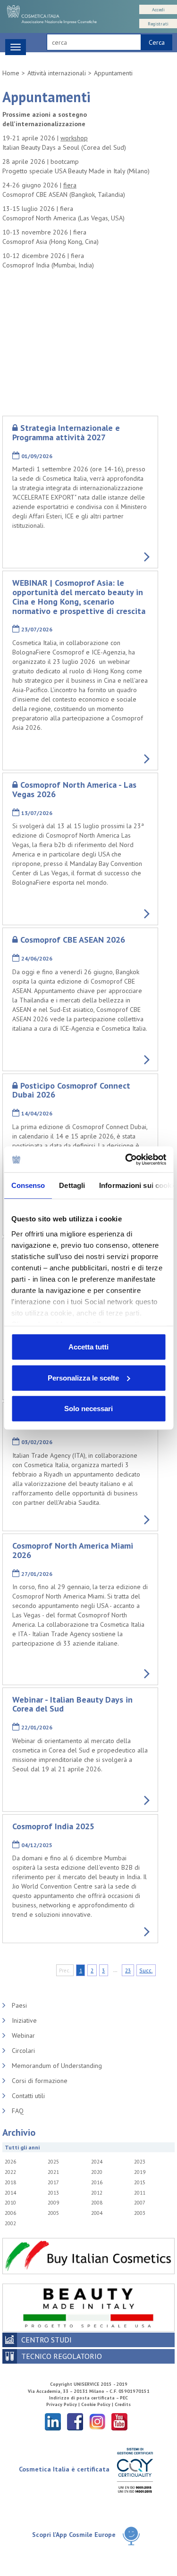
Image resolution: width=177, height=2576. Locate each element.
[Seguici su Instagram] (97, 2421)
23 (128, 1970)
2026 (10, 2162)
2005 (53, 2213)
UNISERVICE (86, 2384)
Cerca (157, 42)
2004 (97, 2213)
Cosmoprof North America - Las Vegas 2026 (74, 789)
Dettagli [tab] (72, 1185)
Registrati (158, 24)
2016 (97, 2182)
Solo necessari (88, 1409)
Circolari (23, 2051)
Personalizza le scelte (83, 1377)
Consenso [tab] (28, 1185)
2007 (140, 2203)
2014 (10, 2193)
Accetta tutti (88, 1347)
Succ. (146, 1970)
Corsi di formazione (40, 2081)
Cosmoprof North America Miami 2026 (73, 1550)
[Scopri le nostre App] (131, 2535)
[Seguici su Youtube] (119, 2421)
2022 (10, 2172)
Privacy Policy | (64, 2404)
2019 (140, 2172)
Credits (123, 2404)
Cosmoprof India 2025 (53, 1826)
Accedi (158, 10)
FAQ (18, 2111)
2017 (53, 2182)
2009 (53, 2203)
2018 (10, 2182)
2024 (97, 2162)
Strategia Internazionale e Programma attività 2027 (66, 432)
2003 (140, 2213)
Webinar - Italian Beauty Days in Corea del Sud (72, 1704)
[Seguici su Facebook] (75, 2421)
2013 (53, 2193)
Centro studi (46, 2340)
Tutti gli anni (22, 2147)
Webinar (23, 2035)
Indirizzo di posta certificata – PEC (88, 2398)
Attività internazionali (57, 73)
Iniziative (24, 2020)
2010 (10, 2203)
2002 (10, 2223)
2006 (10, 2213)
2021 (53, 2172)
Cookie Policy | (98, 2404)
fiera (70, 185)
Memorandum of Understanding (57, 2066)
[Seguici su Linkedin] (53, 2421)
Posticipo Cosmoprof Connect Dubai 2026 (71, 1090)
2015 (140, 2182)
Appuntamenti (113, 73)
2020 (97, 2172)
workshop (74, 138)
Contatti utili (28, 2096)
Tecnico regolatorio (62, 2356)
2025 (53, 2162)
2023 (140, 2162)
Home (11, 73)
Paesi (19, 2005)
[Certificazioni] (135, 2470)
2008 (97, 2203)
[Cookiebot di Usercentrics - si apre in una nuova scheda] (126, 1159)
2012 (97, 2193)
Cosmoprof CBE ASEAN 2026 (73, 940)
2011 (140, 2193)
